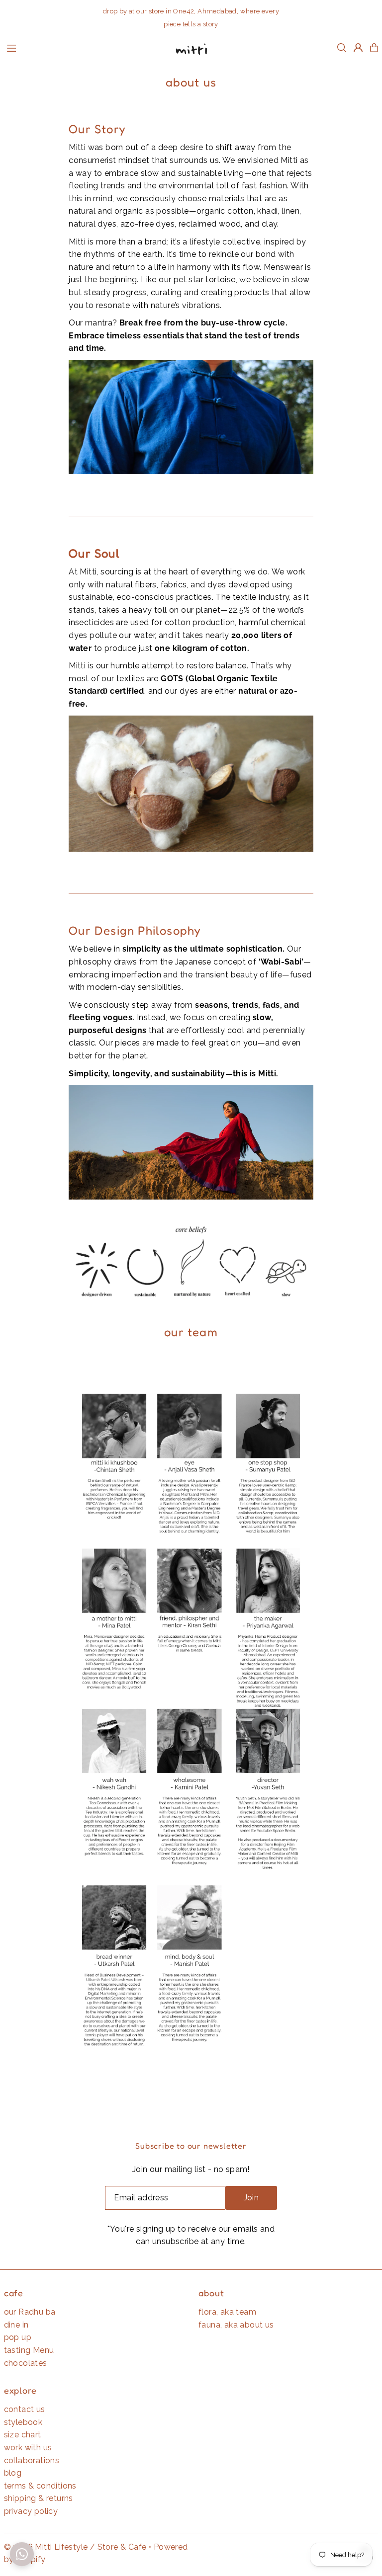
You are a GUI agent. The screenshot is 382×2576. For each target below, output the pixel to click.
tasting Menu (29, 2350)
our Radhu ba (30, 2312)
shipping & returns (39, 2498)
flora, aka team (227, 2312)
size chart (23, 2435)
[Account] (358, 48)
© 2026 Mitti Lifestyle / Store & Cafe (75, 2547)
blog (13, 2473)
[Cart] (374, 48)
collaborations (32, 2460)
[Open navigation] (84, 47)
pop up (18, 2337)
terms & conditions (40, 2486)
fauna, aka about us (236, 2325)
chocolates (26, 2363)
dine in (16, 2325)
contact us (25, 2409)
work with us (28, 2448)
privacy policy (31, 2511)
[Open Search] (342, 48)
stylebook (23, 2422)
